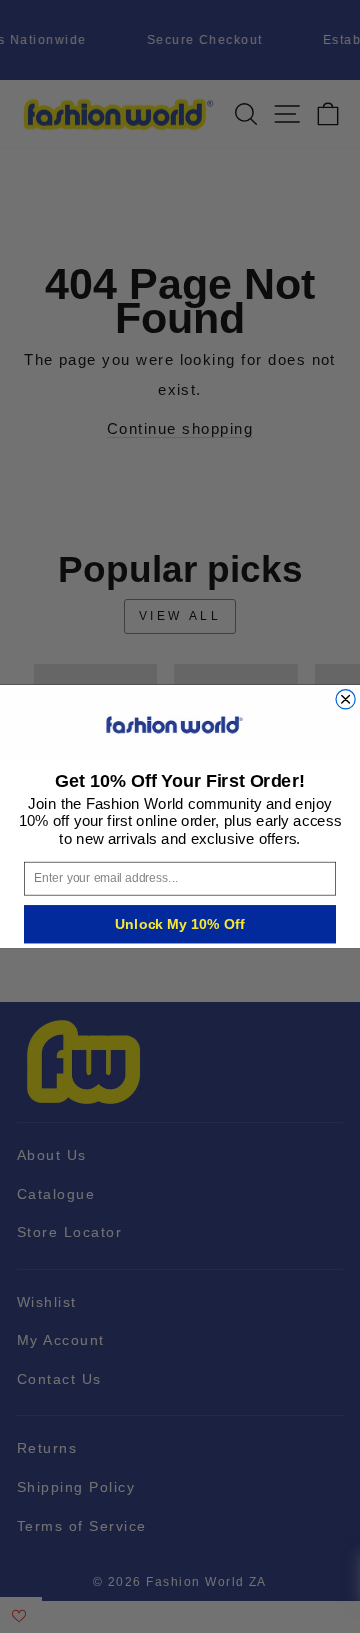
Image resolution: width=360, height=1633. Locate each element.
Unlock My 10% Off (180, 924)
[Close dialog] (345, 699)
